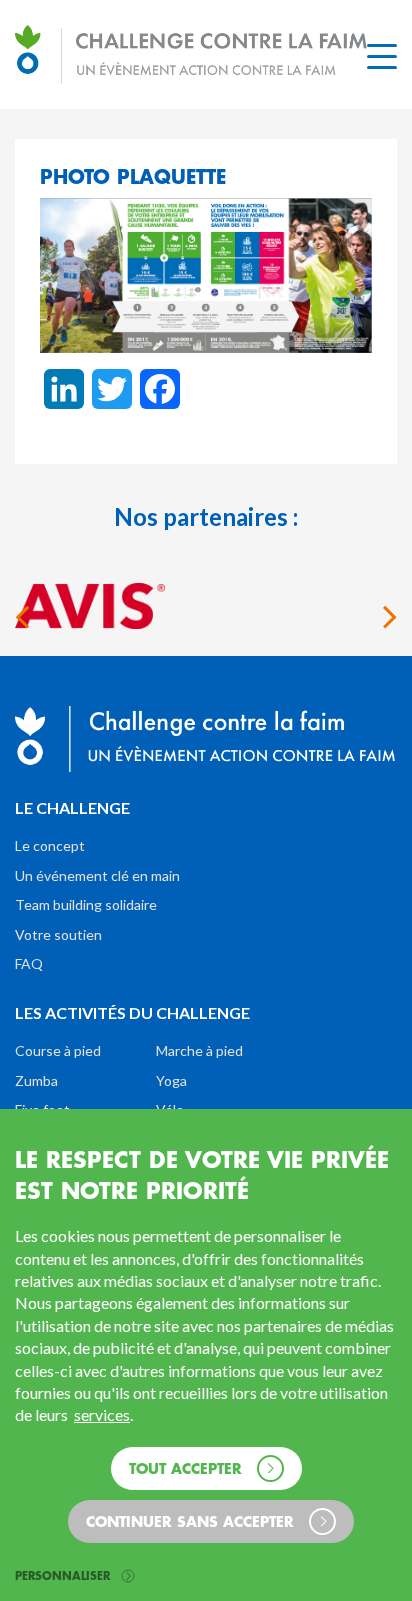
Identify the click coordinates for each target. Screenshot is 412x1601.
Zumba (36, 1080)
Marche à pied (199, 1050)
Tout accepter (188, 1467)
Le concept (50, 845)
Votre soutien (58, 934)
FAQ (29, 963)
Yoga (171, 1080)
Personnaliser (64, 1576)
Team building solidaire (86, 904)
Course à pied (58, 1050)
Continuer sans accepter (192, 1520)
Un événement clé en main (97, 875)
